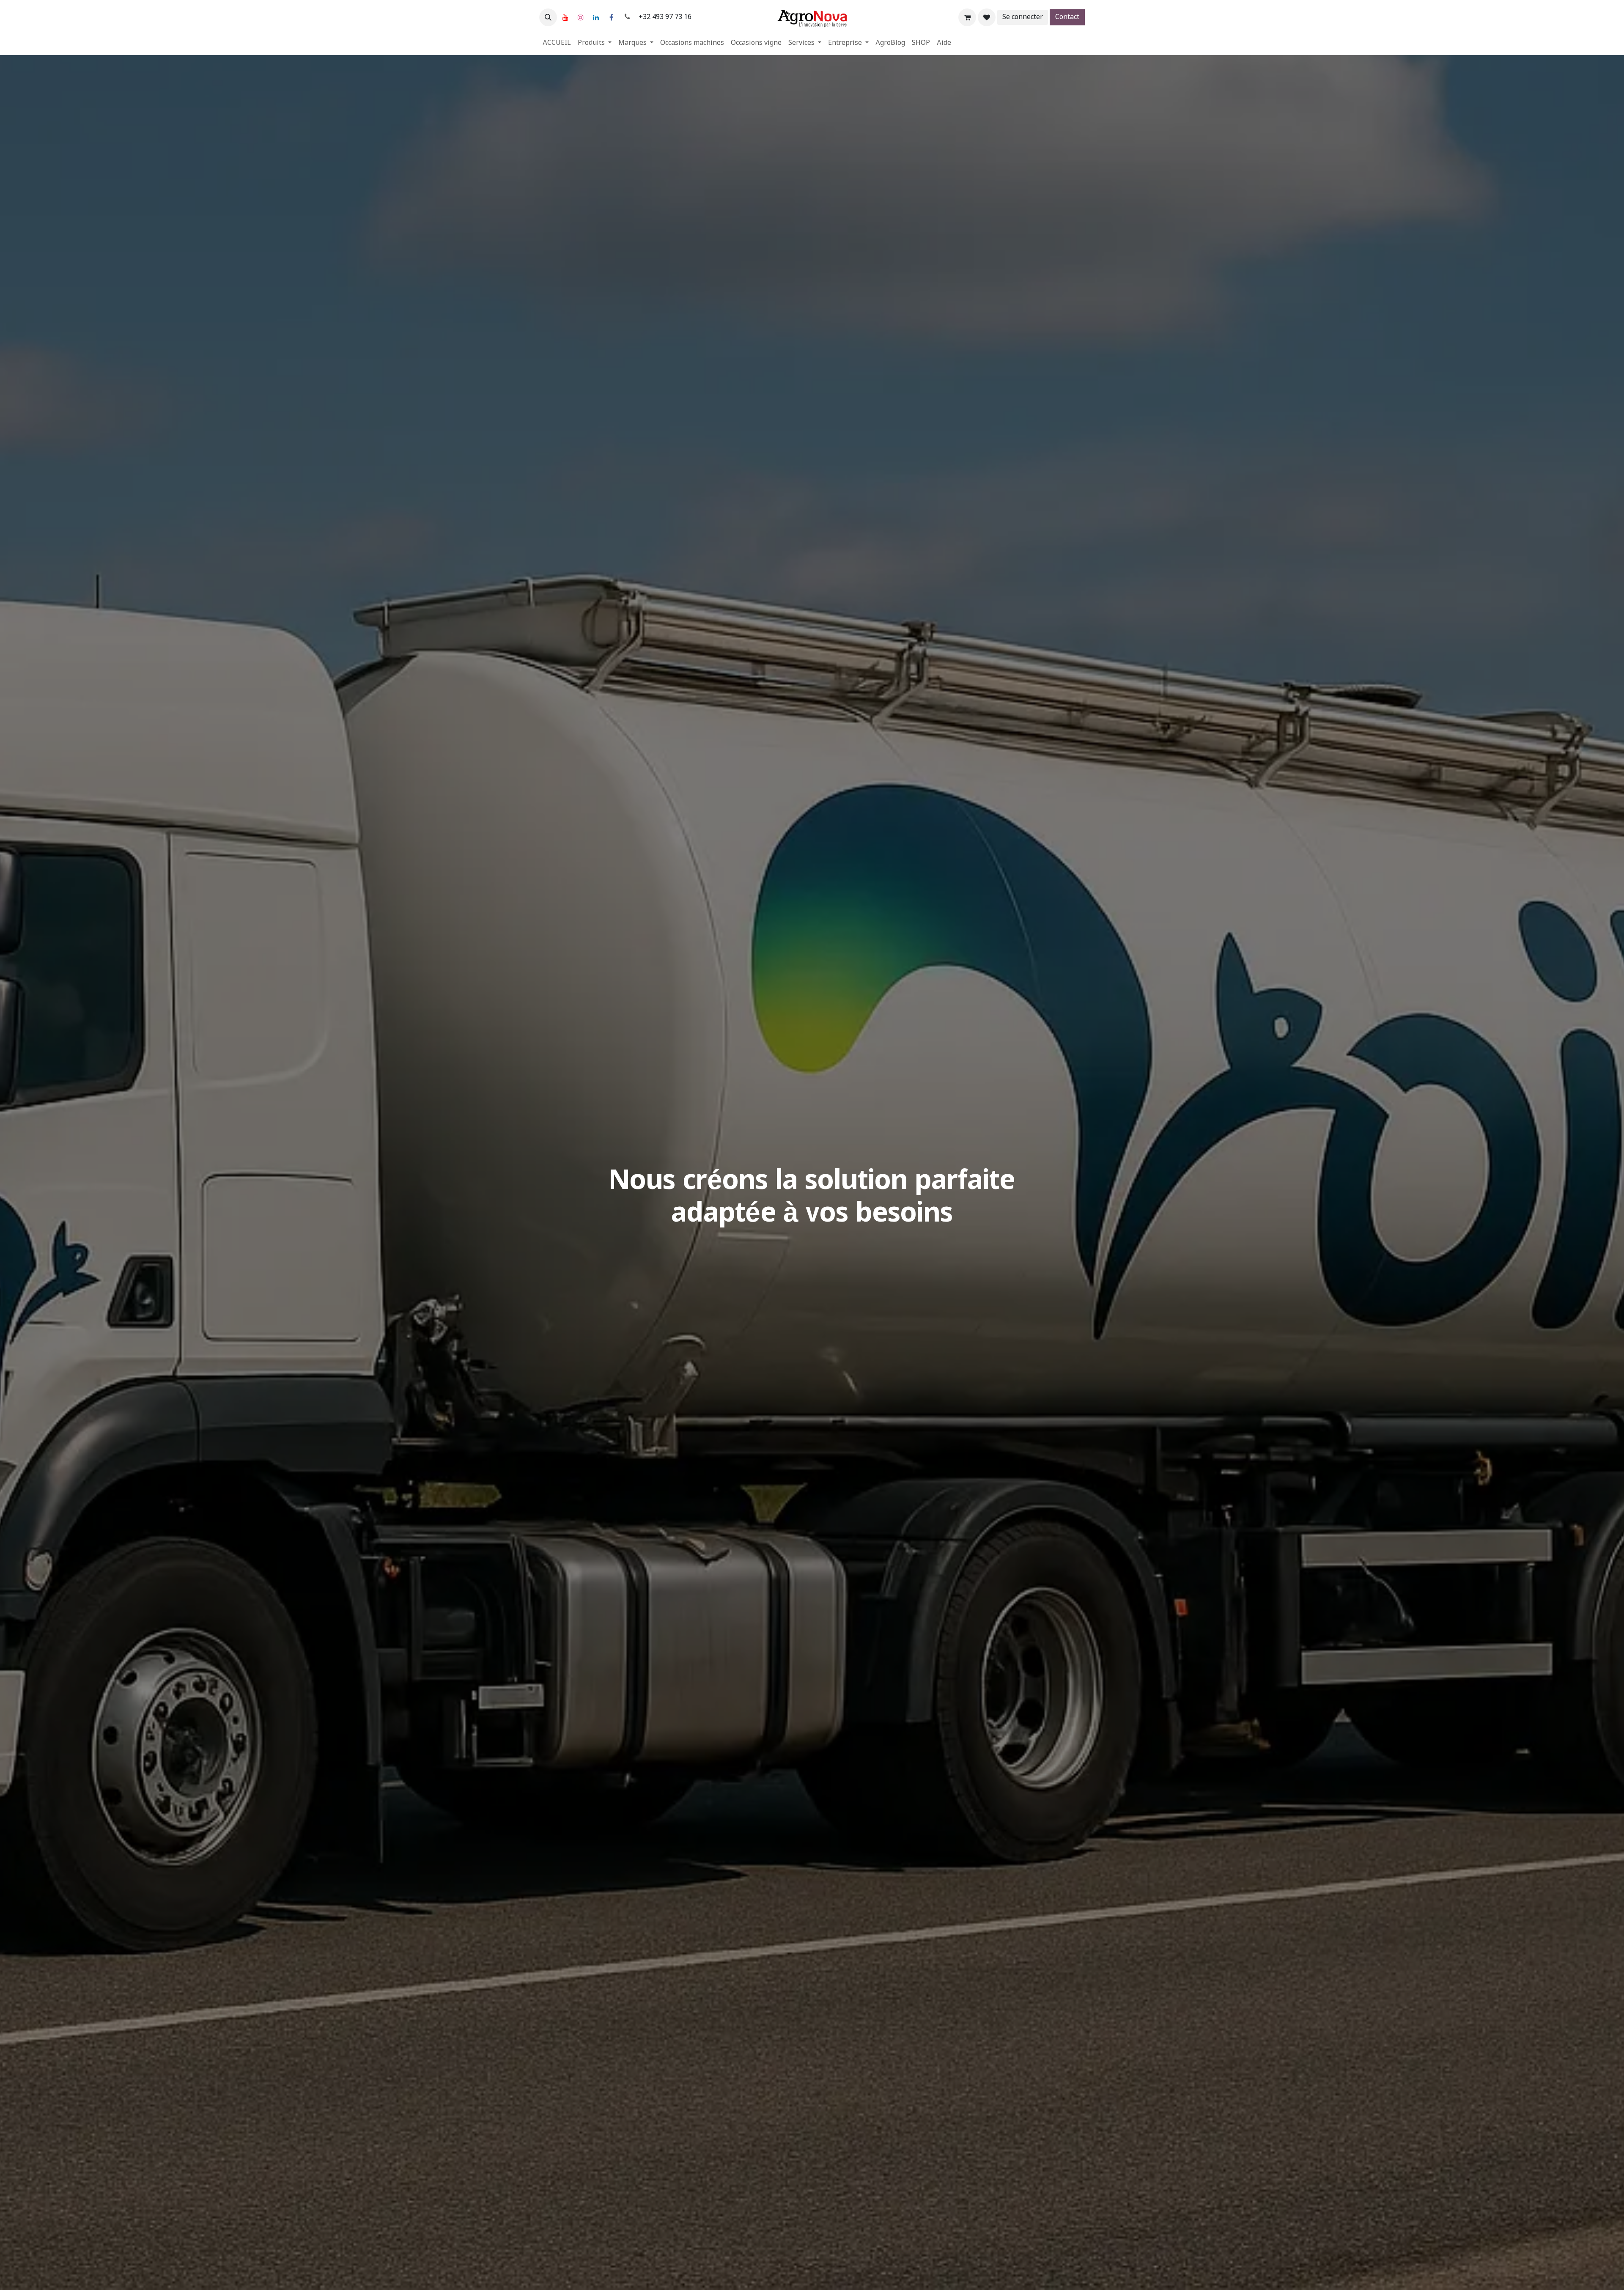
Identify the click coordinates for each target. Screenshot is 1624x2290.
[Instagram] (581, 17)
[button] (548, 17)
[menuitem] (557, 43)
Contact (1067, 17)
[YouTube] (565, 17)
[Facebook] (611, 17)
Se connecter (1023, 17)
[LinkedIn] (596, 17)
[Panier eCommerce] (967, 17)
